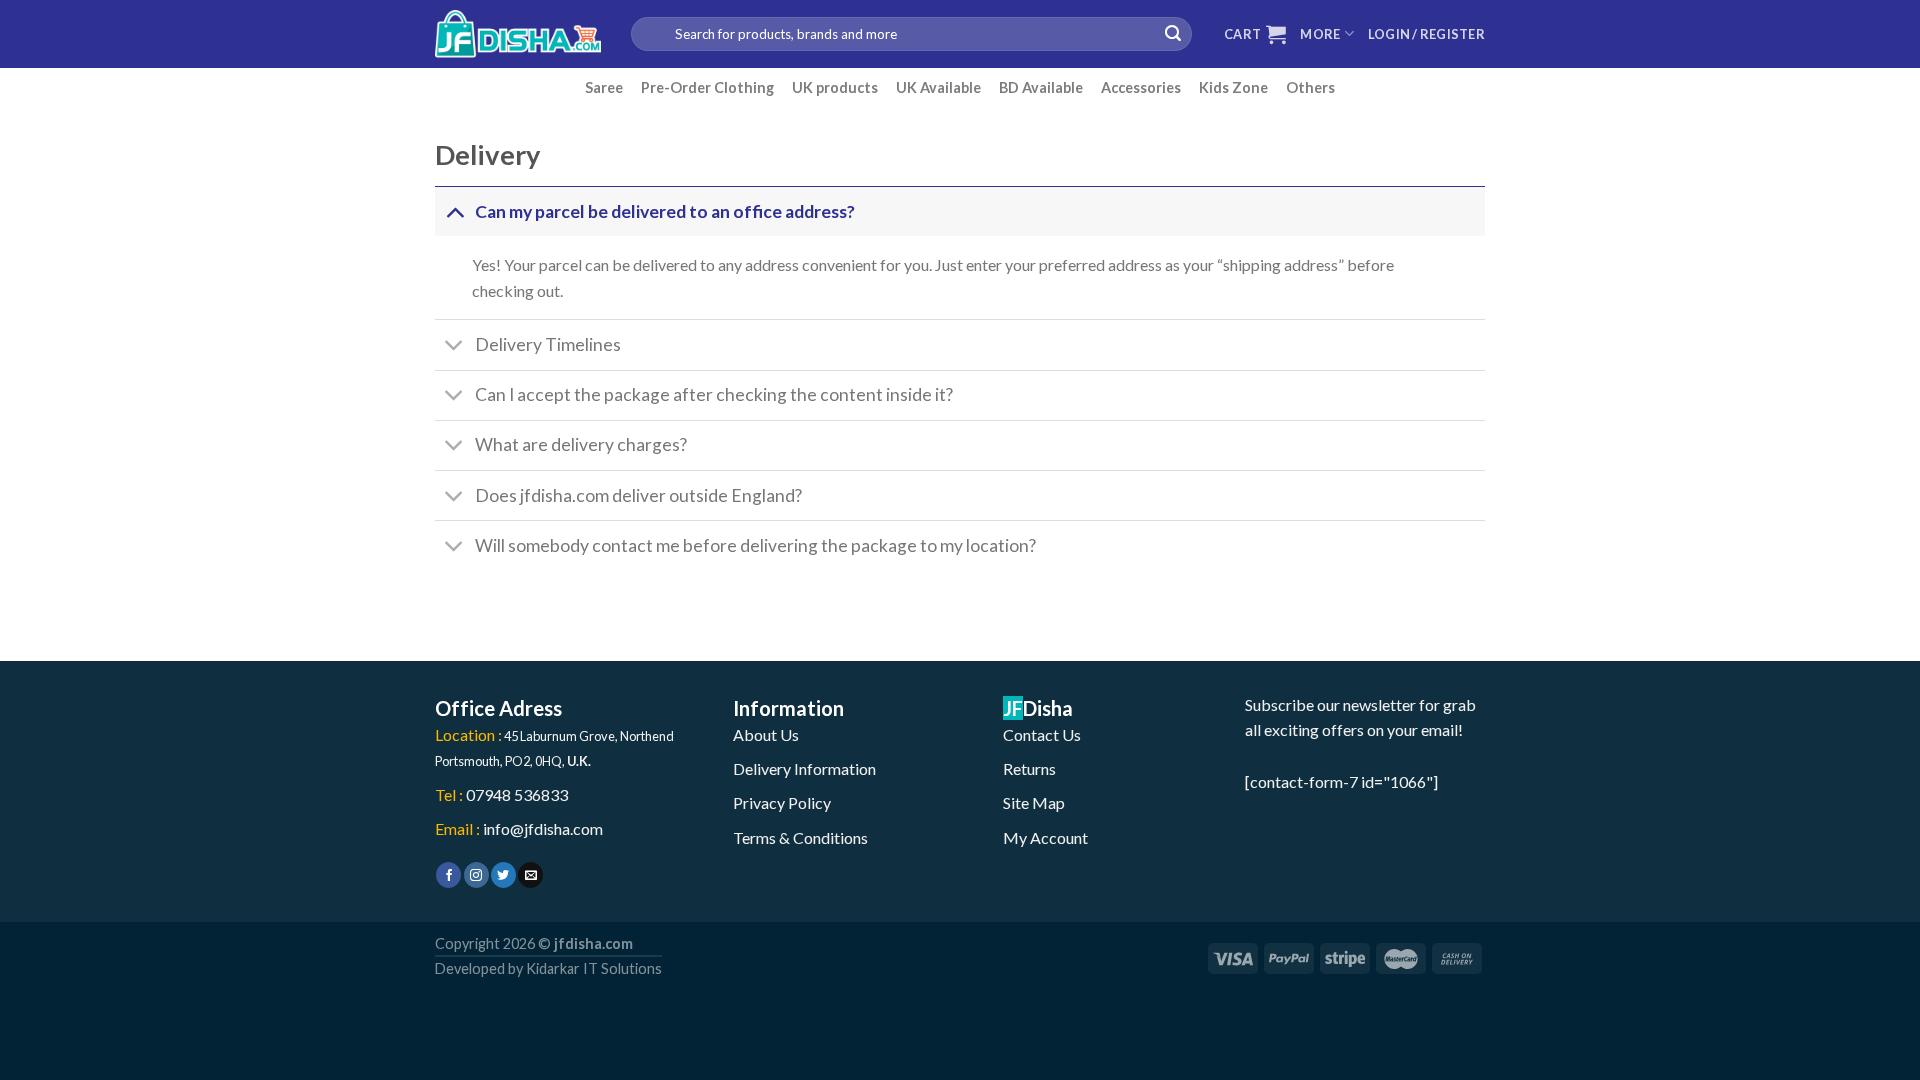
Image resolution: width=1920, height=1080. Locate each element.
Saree (604, 87)
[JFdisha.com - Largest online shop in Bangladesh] (518, 34)
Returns (1029, 768)
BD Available (1041, 87)
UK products (835, 87)
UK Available (938, 87)
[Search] (1173, 34)
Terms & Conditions (800, 837)
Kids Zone (1233, 87)
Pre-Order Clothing (707, 87)
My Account (1045, 837)
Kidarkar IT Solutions (594, 968)
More (1320, 34)
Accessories (1141, 87)
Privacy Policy (782, 802)
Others (1310, 87)
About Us (766, 734)
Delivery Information (804, 768)
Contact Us (1042, 734)
